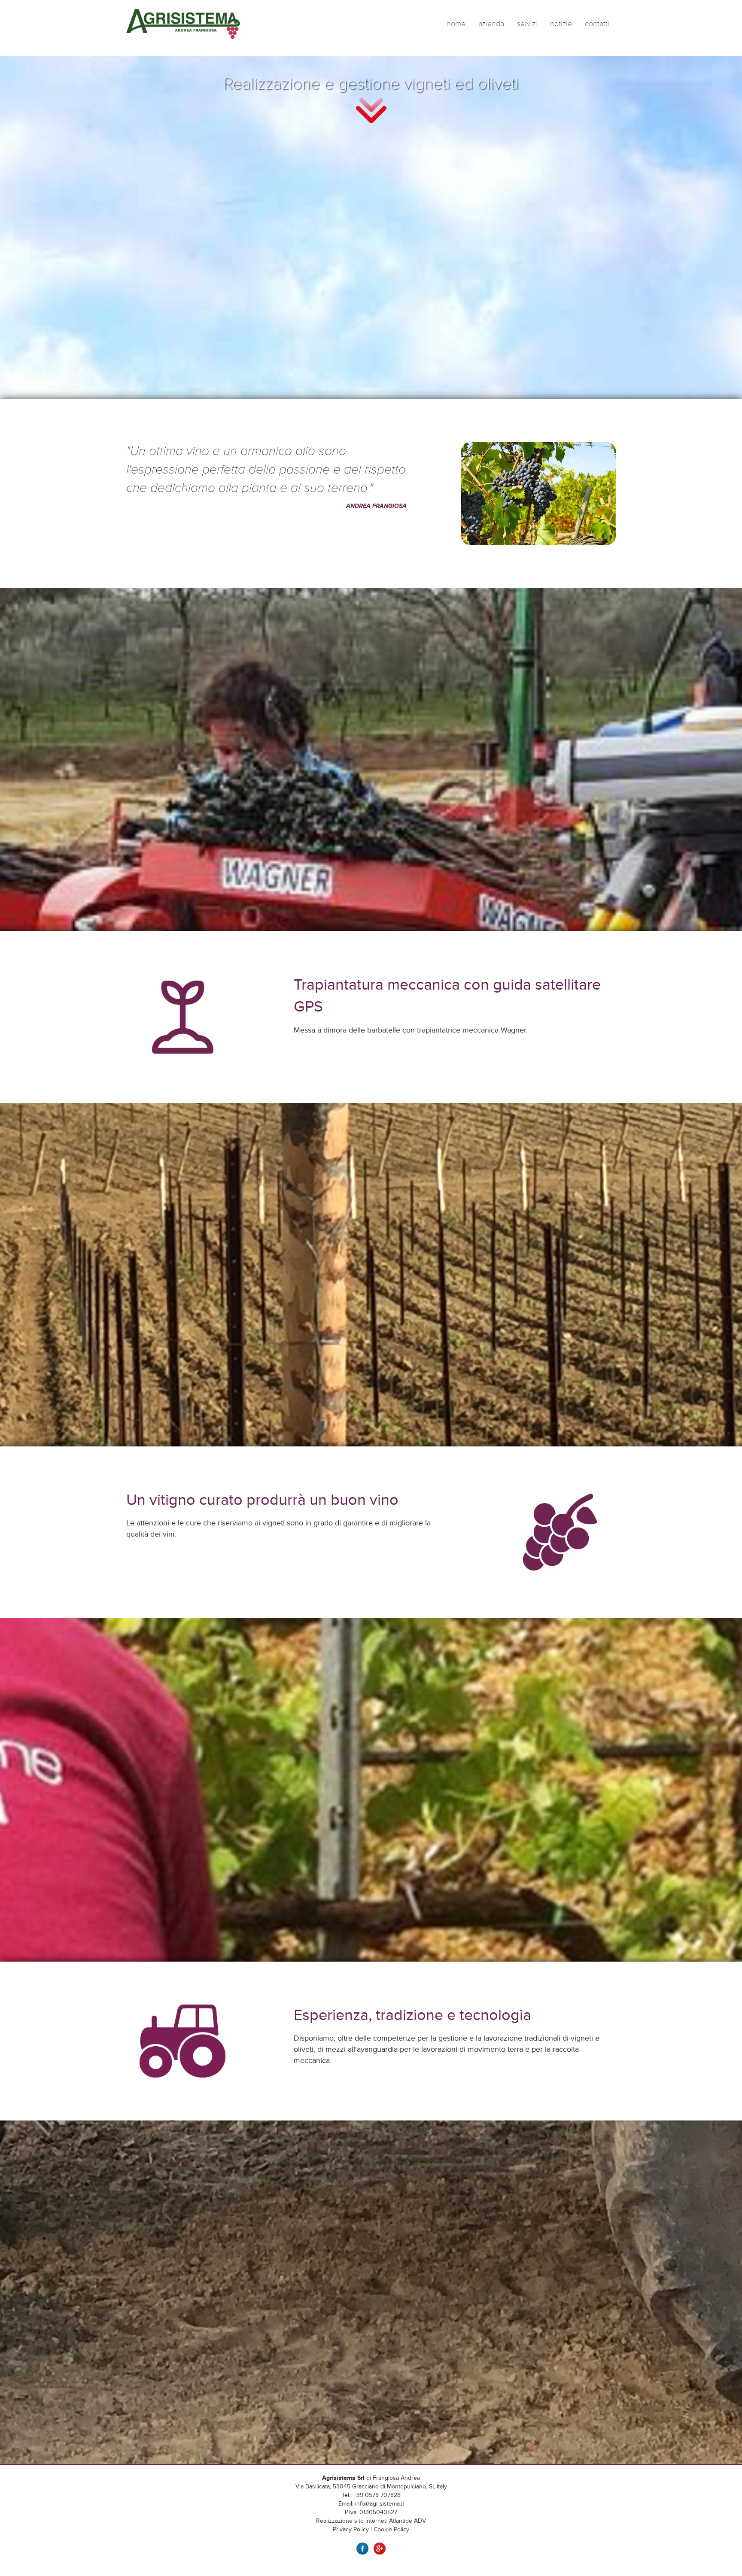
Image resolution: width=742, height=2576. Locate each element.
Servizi (527, 24)
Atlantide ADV (407, 2521)
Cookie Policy (391, 2529)
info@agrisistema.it (380, 2504)
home (456, 24)
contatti (597, 24)
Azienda (491, 24)
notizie (561, 24)
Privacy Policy (351, 2529)
